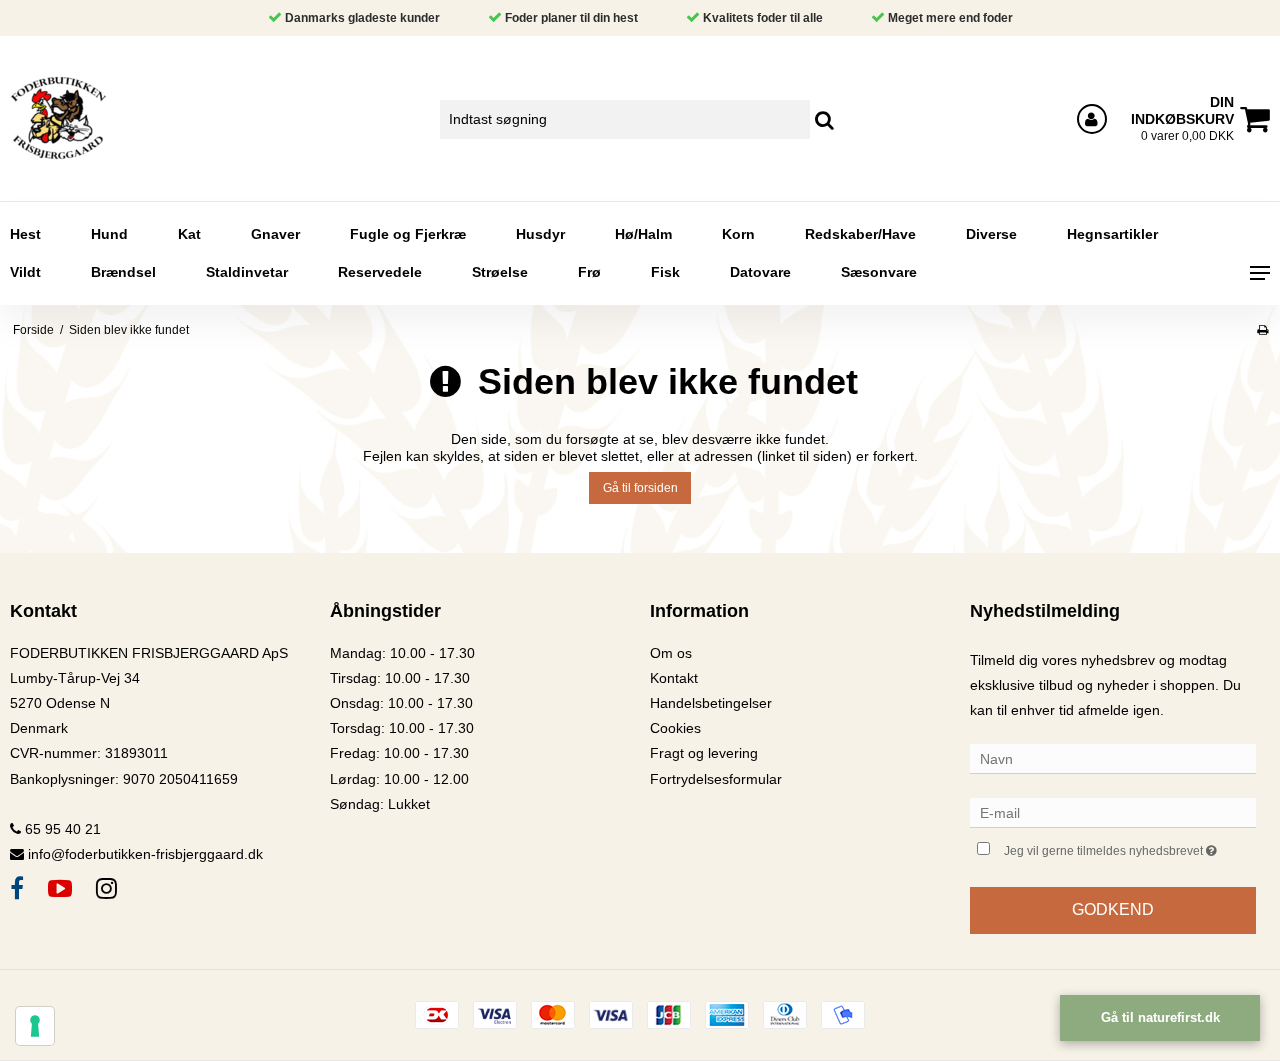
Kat (189, 234)
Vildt (25, 272)
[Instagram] (106, 888)
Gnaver (275, 234)
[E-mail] (1113, 812)
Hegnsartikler (1112, 234)
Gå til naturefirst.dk (1160, 1017)
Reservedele (380, 272)
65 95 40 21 (61, 829)
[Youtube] (60, 888)
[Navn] (1113, 758)
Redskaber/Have (860, 234)
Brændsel (123, 272)
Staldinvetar (247, 272)
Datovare (760, 272)
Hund (109, 234)
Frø (589, 272)
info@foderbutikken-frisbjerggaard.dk (145, 854)
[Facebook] (17, 888)
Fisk (665, 272)
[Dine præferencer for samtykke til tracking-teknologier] (35, 1026)
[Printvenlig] (1262, 330)
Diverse (991, 234)
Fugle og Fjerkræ (408, 234)
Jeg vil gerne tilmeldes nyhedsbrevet (1130, 846)
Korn (738, 234)
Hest (25, 234)
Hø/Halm (643, 234)
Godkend (1113, 909)
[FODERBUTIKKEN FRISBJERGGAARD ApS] (106, 118)
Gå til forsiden (640, 488)
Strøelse (500, 272)
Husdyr (540, 234)
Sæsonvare (879, 272)
